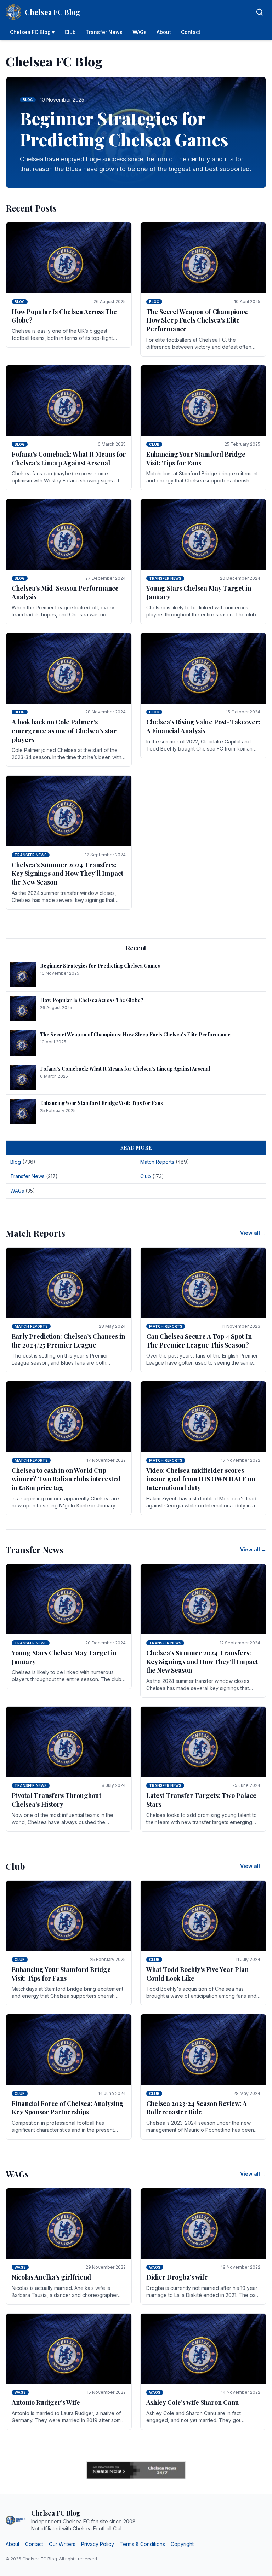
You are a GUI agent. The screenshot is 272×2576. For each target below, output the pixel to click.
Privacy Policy (98, 2544)
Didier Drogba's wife (177, 2277)
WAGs (140, 32)
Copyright (182, 2544)
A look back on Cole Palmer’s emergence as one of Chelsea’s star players (64, 731)
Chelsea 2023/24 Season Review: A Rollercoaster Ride (197, 2108)
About (164, 32)
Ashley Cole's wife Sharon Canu (193, 2402)
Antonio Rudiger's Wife (46, 2402)
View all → (253, 1233)
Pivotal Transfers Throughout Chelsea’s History (56, 1800)
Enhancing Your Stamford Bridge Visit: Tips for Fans (196, 459)
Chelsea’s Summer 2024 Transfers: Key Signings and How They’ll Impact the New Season (67, 874)
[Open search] (260, 12)
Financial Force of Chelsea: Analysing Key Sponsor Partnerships (68, 2108)
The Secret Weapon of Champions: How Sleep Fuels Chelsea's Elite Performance (197, 320)
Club (70, 32)
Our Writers (62, 2544)
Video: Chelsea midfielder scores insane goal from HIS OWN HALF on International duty (201, 1479)
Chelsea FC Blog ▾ (32, 32)
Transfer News (104, 32)
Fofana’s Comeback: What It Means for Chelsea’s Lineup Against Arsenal (69, 459)
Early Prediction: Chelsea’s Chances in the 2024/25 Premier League (68, 1341)
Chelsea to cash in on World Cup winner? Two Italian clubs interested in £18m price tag (66, 1479)
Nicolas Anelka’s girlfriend (51, 2277)
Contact (191, 32)
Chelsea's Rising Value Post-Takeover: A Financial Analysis (203, 726)
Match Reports (31, 1326)
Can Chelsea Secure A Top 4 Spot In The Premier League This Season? (199, 1341)
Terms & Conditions (142, 2544)
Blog (20, 302)
